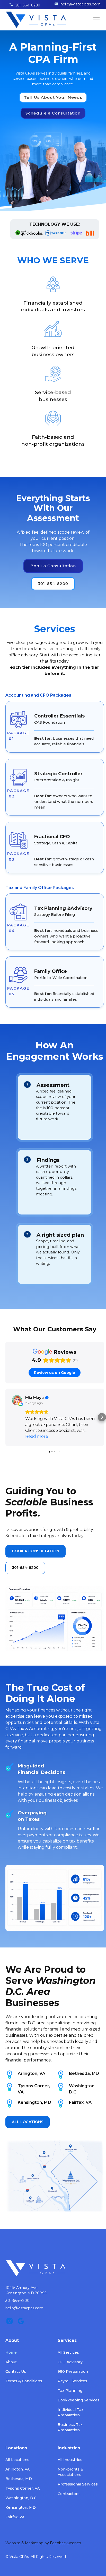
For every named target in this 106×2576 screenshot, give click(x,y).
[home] (36, 20)
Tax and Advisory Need (53, 136)
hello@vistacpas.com (81, 4)
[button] (95, 20)
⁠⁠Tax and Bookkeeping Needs (53, 186)
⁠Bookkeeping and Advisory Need (53, 161)
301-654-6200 (28, 5)
